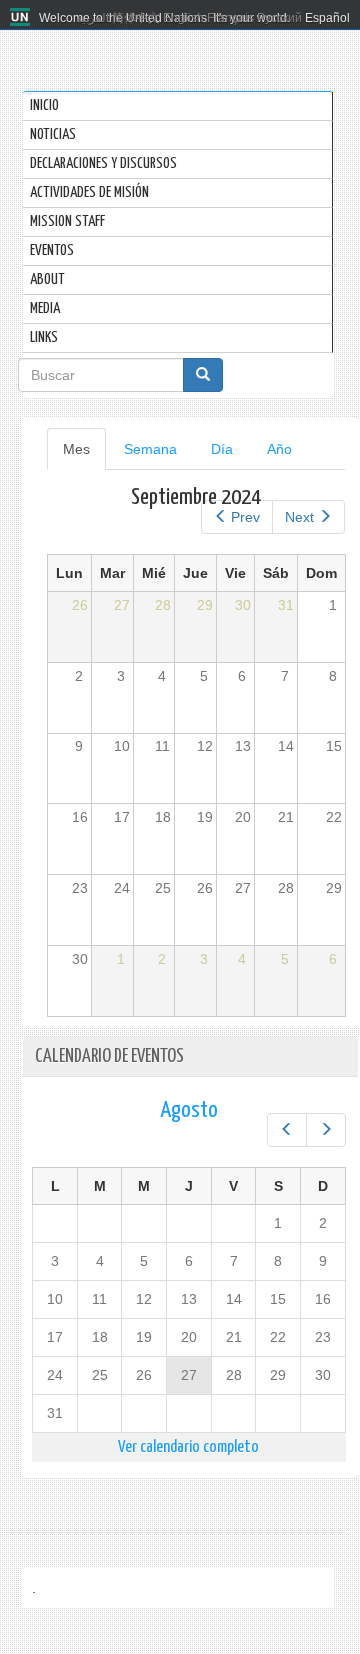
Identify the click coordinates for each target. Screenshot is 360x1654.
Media (45, 308)
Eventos (52, 250)
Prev (245, 517)
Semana (150, 449)
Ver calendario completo (188, 1447)
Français (230, 18)
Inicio (44, 105)
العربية (92, 18)
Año (279, 449)
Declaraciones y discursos (103, 163)
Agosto (189, 1110)
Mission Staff (67, 221)
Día (222, 449)
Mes (84, 455)
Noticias (53, 134)
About (47, 279)
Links (44, 337)
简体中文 (136, 18)
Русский (279, 18)
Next (299, 517)
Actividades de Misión (89, 192)
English (183, 18)
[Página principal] (22, 18)
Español (327, 18)
